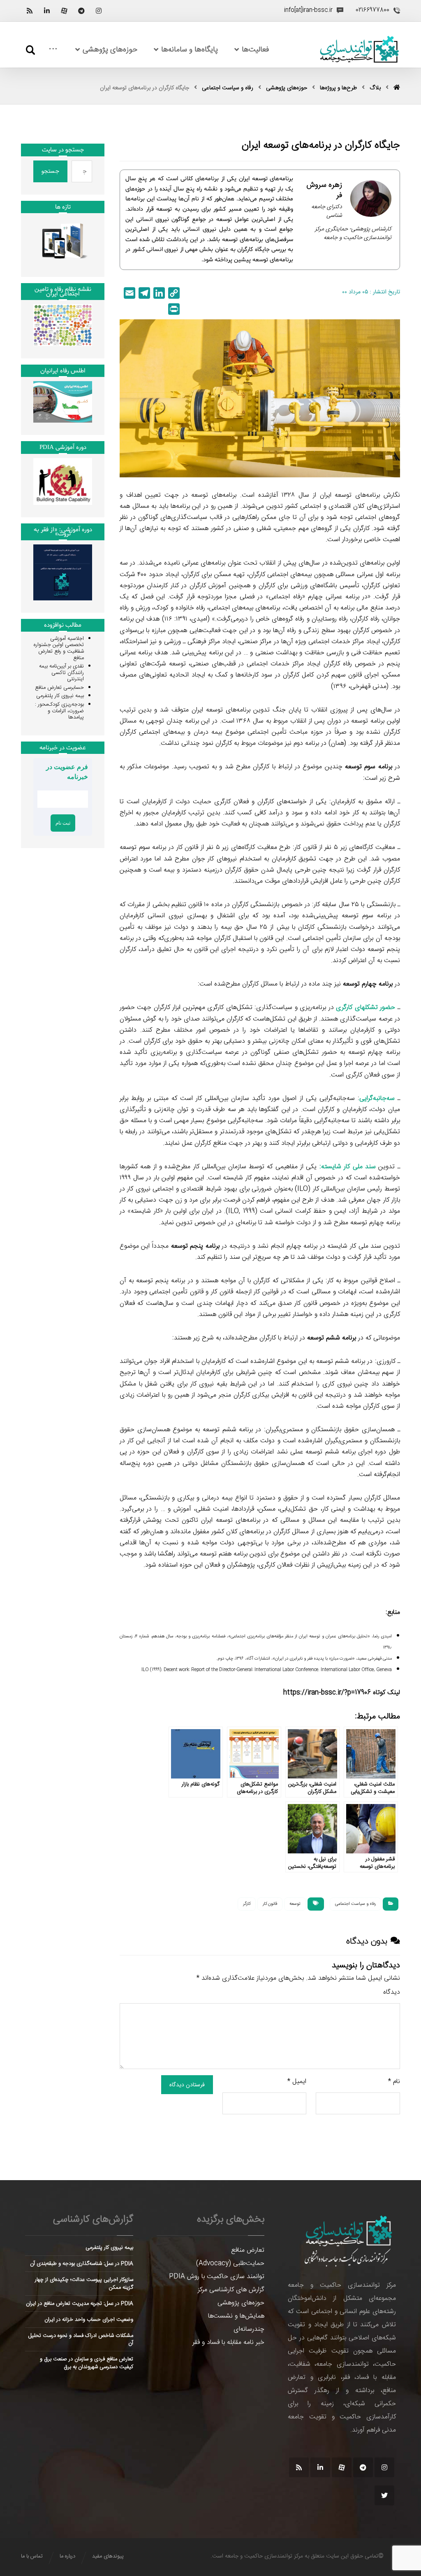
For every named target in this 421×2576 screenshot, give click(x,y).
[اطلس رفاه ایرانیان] (63, 402)
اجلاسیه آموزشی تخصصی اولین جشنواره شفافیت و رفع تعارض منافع (59, 648)
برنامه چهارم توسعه (368, 984)
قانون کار (270, 1904)
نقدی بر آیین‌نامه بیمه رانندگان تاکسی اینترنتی (61, 673)
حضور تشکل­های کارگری (365, 1008)
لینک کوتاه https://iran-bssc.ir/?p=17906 (342, 1693)
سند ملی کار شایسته (348, 1167)
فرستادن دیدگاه (187, 2085)
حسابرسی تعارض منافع (59, 688)
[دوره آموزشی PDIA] (63, 481)
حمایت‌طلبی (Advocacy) (230, 2263)
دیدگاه (392, 1992)
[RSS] (30, 11)
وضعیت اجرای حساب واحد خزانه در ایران (89, 2320)
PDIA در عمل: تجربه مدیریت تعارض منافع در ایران (80, 2304)
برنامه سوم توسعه (369, 767)
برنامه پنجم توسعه (195, 1246)
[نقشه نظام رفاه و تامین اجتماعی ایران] (63, 325)
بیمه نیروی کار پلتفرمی (60, 696)
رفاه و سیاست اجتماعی (355, 1904)
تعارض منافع (248, 2250)
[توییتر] (384, 2495)
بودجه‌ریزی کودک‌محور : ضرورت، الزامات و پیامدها (59, 711)
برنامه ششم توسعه (332, 1338)
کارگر (247, 1904)
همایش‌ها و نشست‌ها (236, 2316)
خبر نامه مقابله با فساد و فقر (228, 2342)
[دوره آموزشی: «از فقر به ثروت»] (63, 572)
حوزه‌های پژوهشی (241, 2303)
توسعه (295, 1904)
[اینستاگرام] (99, 11)
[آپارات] (64, 11)
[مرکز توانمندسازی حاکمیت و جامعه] (359, 50)
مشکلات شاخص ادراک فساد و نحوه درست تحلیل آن (81, 2339)
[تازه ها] (63, 241)
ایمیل (297, 2082)
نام (394, 2082)
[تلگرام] (81, 11)
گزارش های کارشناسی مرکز (231, 2290)
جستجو (50, 171)
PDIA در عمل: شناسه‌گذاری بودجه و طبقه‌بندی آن (82, 2264)
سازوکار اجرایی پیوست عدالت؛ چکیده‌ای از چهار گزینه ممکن (84, 2283)
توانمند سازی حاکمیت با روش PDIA (217, 2277)
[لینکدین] (47, 11)
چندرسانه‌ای (249, 2329)
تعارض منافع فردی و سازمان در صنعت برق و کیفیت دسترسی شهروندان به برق (87, 2363)
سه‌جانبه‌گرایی (377, 1099)
